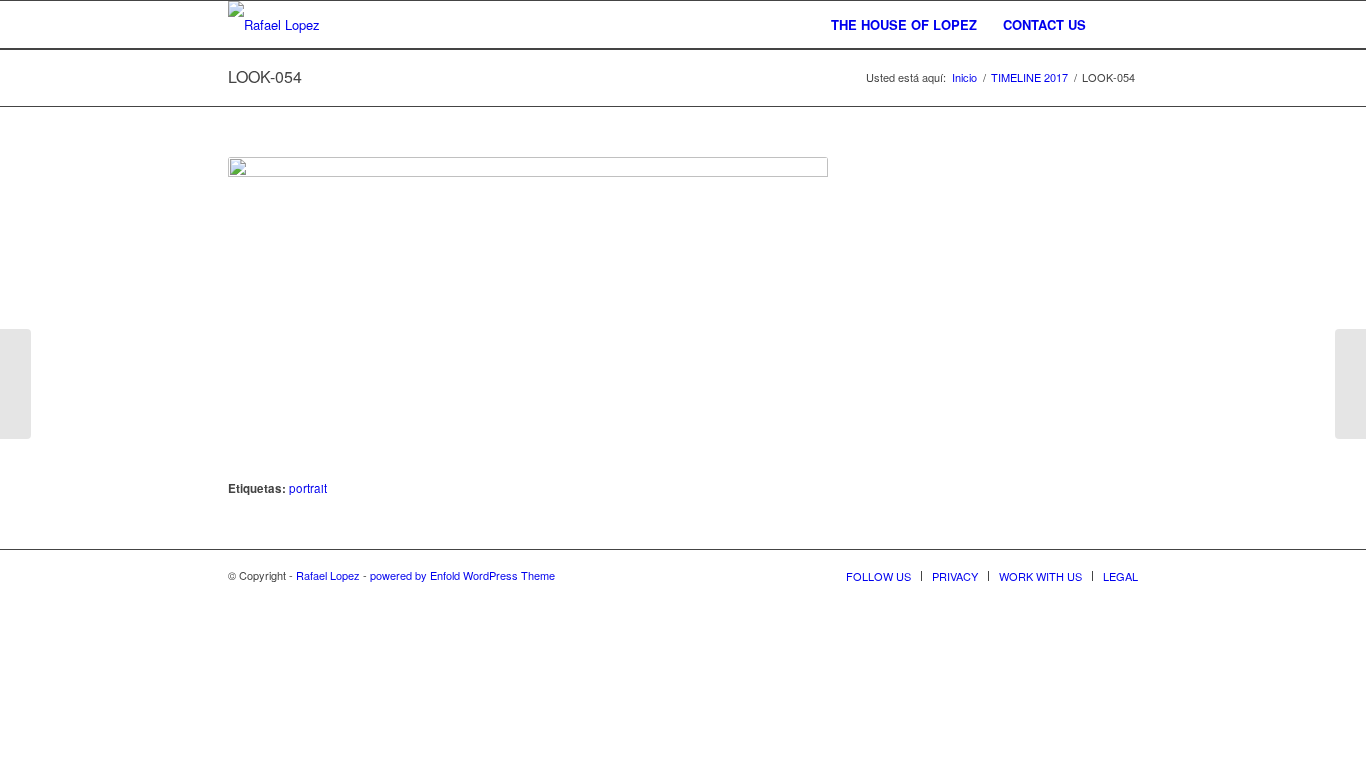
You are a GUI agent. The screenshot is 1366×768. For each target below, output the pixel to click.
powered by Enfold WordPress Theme (462, 575)
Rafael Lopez (328, 575)
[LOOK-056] (15, 384)
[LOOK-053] (1350, 384)
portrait (308, 488)
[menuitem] (904, 25)
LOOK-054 (265, 76)
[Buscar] (1118, 25)
